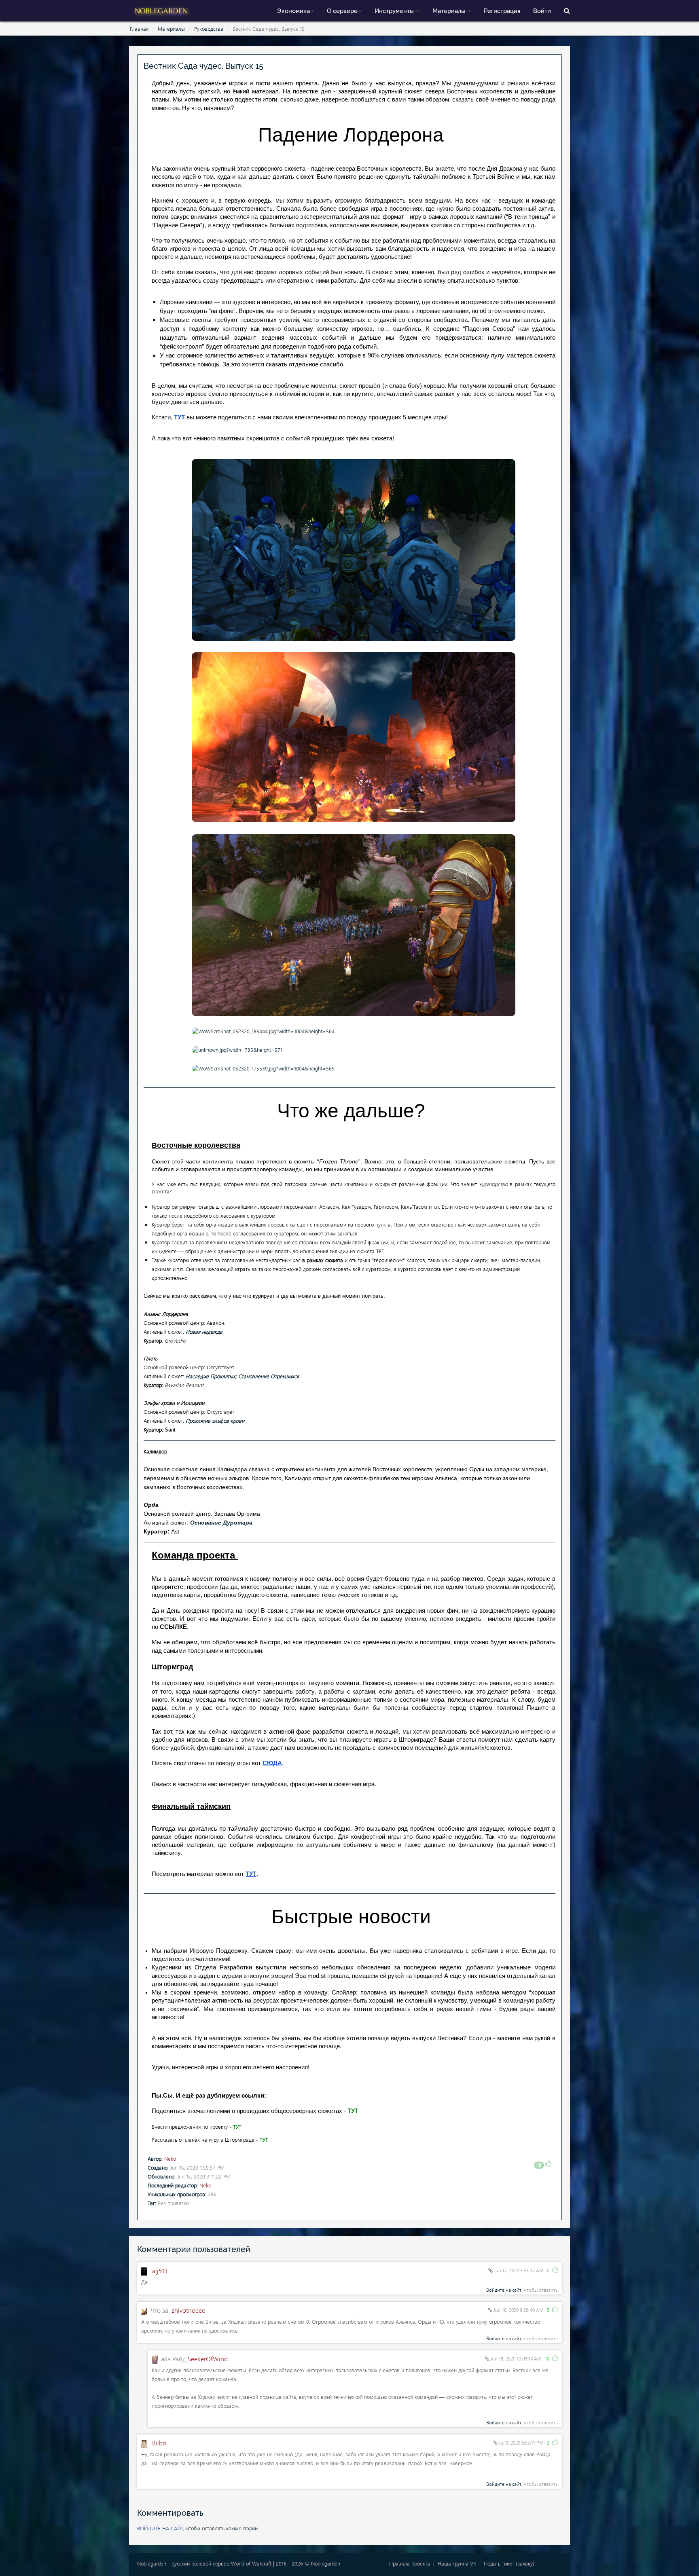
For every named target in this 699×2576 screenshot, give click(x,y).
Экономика (293, 11)
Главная (139, 29)
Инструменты (395, 11)
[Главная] (161, 10)
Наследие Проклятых (211, 1376)
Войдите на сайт (504, 2290)
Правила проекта (410, 2563)
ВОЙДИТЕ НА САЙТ (160, 2528)
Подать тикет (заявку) (509, 2563)
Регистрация (502, 11)
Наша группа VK (457, 2563)
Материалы (450, 11)
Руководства (209, 29)
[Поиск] (567, 10)
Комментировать (170, 2513)
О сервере (342, 11)
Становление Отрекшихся (269, 1376)
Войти (542, 11)
